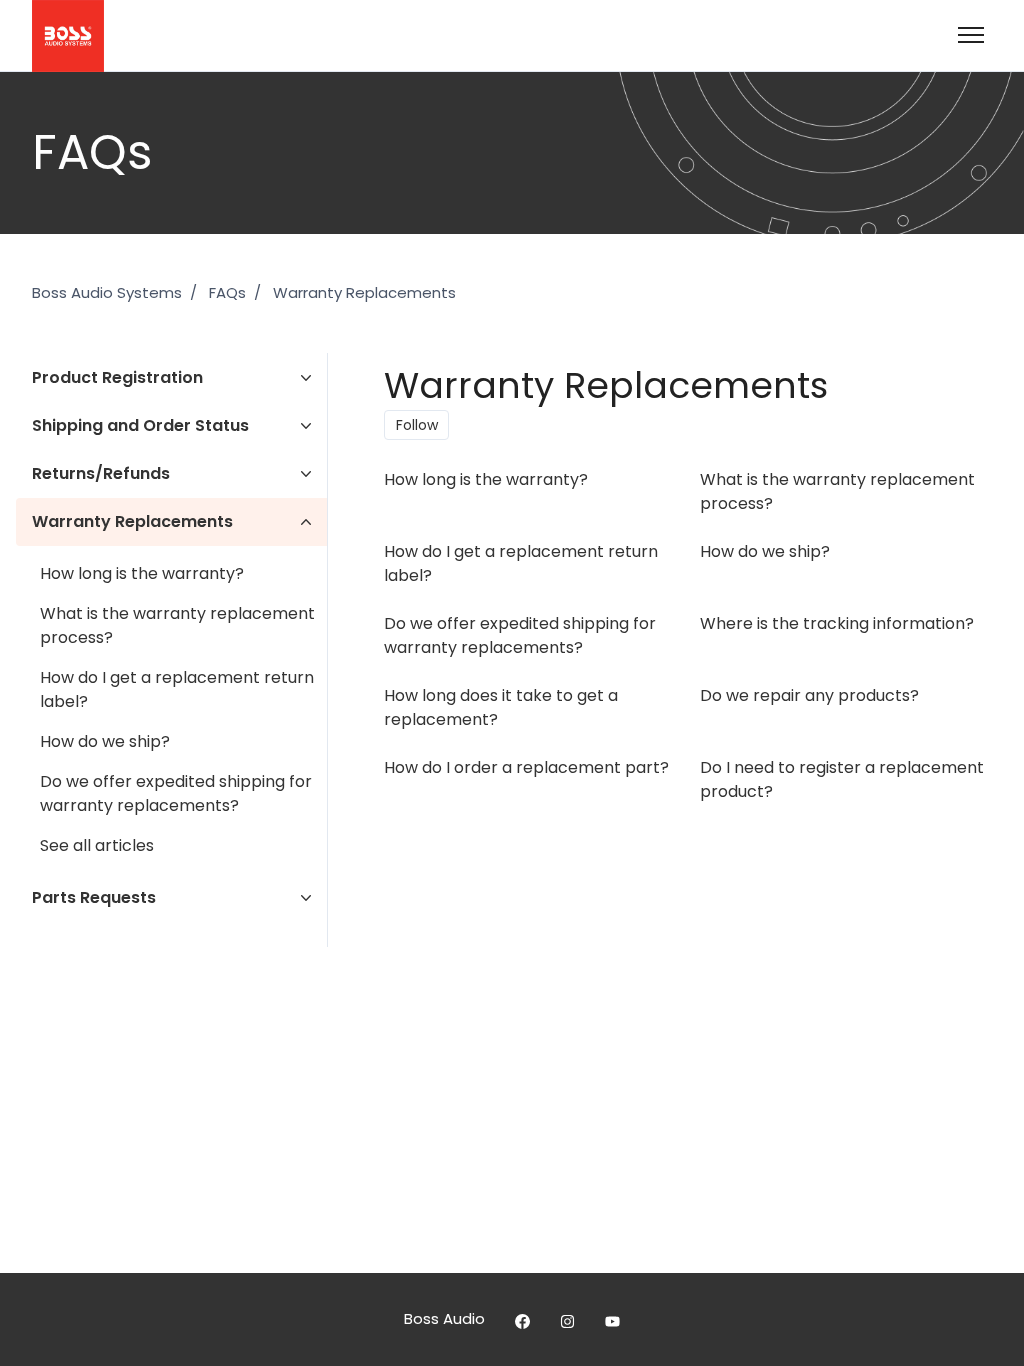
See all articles (97, 845)
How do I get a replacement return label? (177, 689)
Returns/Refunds (101, 473)
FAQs (227, 292)
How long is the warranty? (142, 573)
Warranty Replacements (364, 292)
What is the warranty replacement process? (177, 625)
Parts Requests (94, 897)
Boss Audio (444, 1318)
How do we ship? (105, 741)
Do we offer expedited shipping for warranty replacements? (176, 793)
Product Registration (117, 377)
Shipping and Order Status (140, 425)
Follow (417, 425)
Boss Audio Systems (107, 292)
